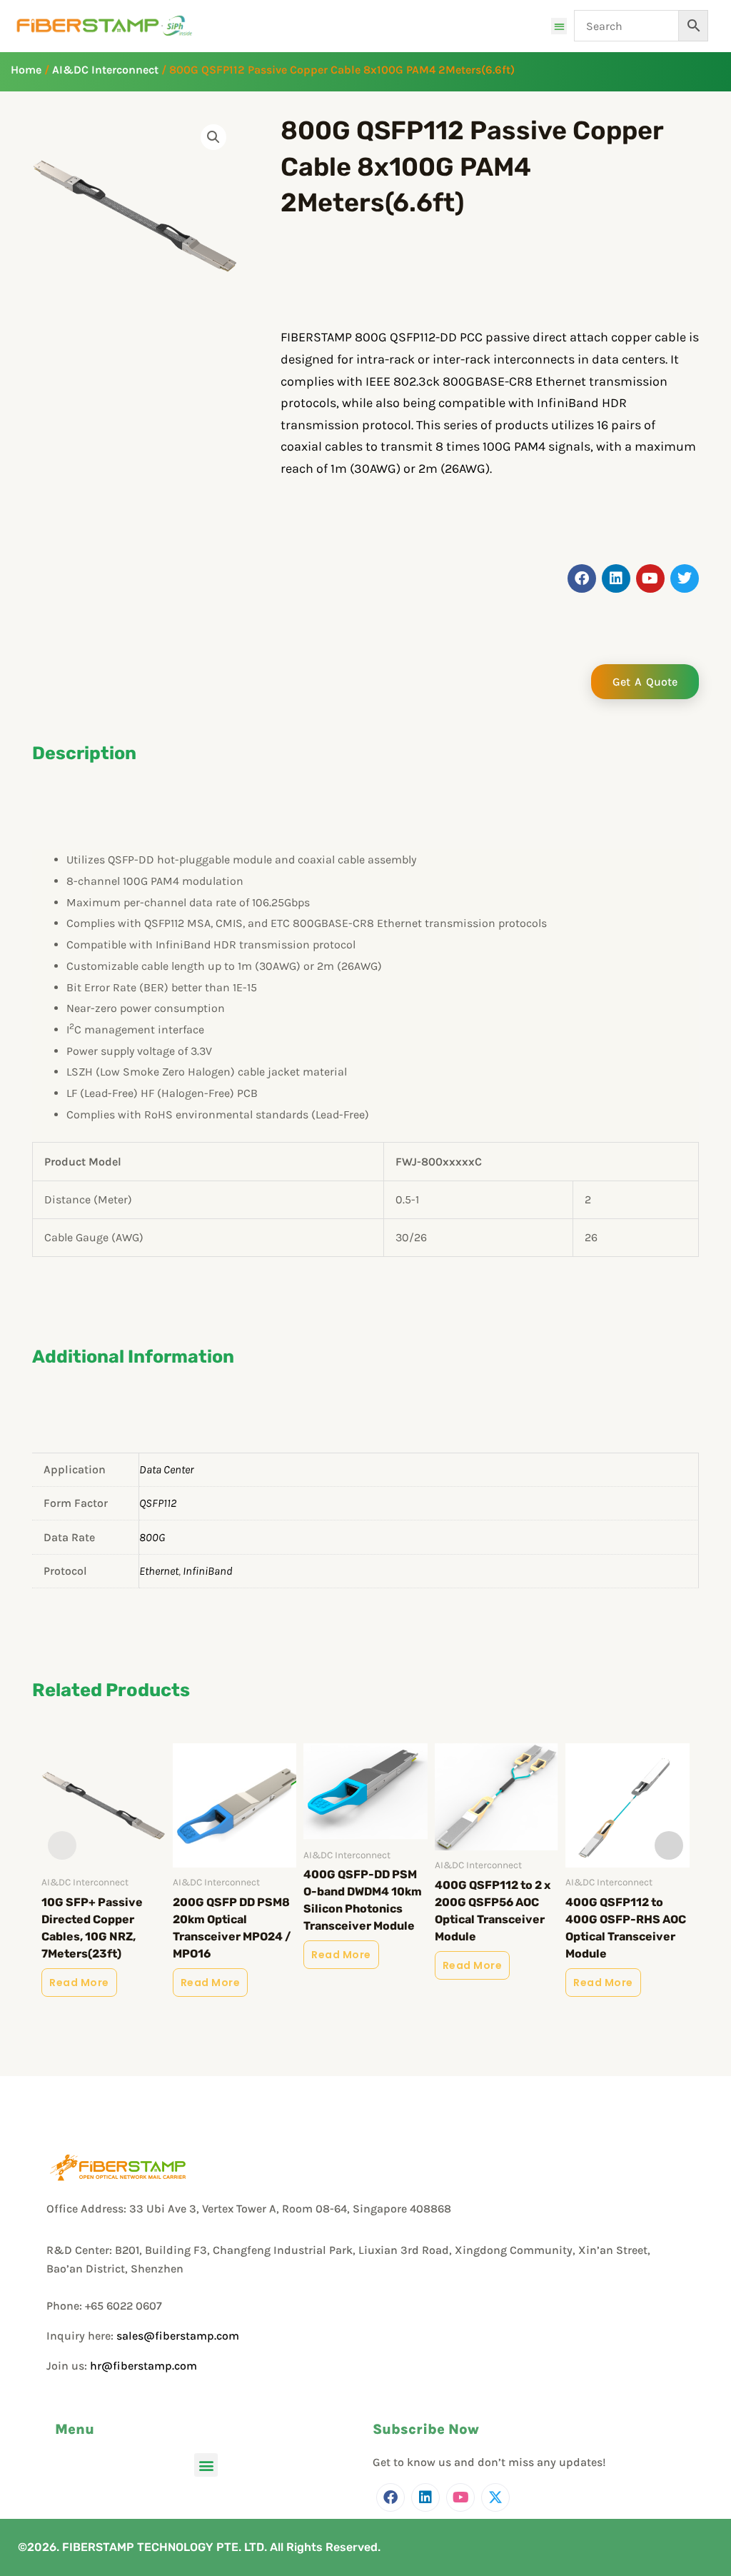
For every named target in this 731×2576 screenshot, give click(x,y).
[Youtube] (460, 2497)
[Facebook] (390, 2497)
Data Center (166, 1469)
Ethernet (159, 1571)
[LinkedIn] (425, 2497)
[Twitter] (495, 2497)
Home (26, 70)
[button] (559, 26)
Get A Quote (645, 682)
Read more (79, 1983)
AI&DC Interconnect (105, 70)
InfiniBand (208, 1571)
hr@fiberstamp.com (143, 2366)
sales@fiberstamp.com (178, 2336)
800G (152, 1537)
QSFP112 (158, 1503)
